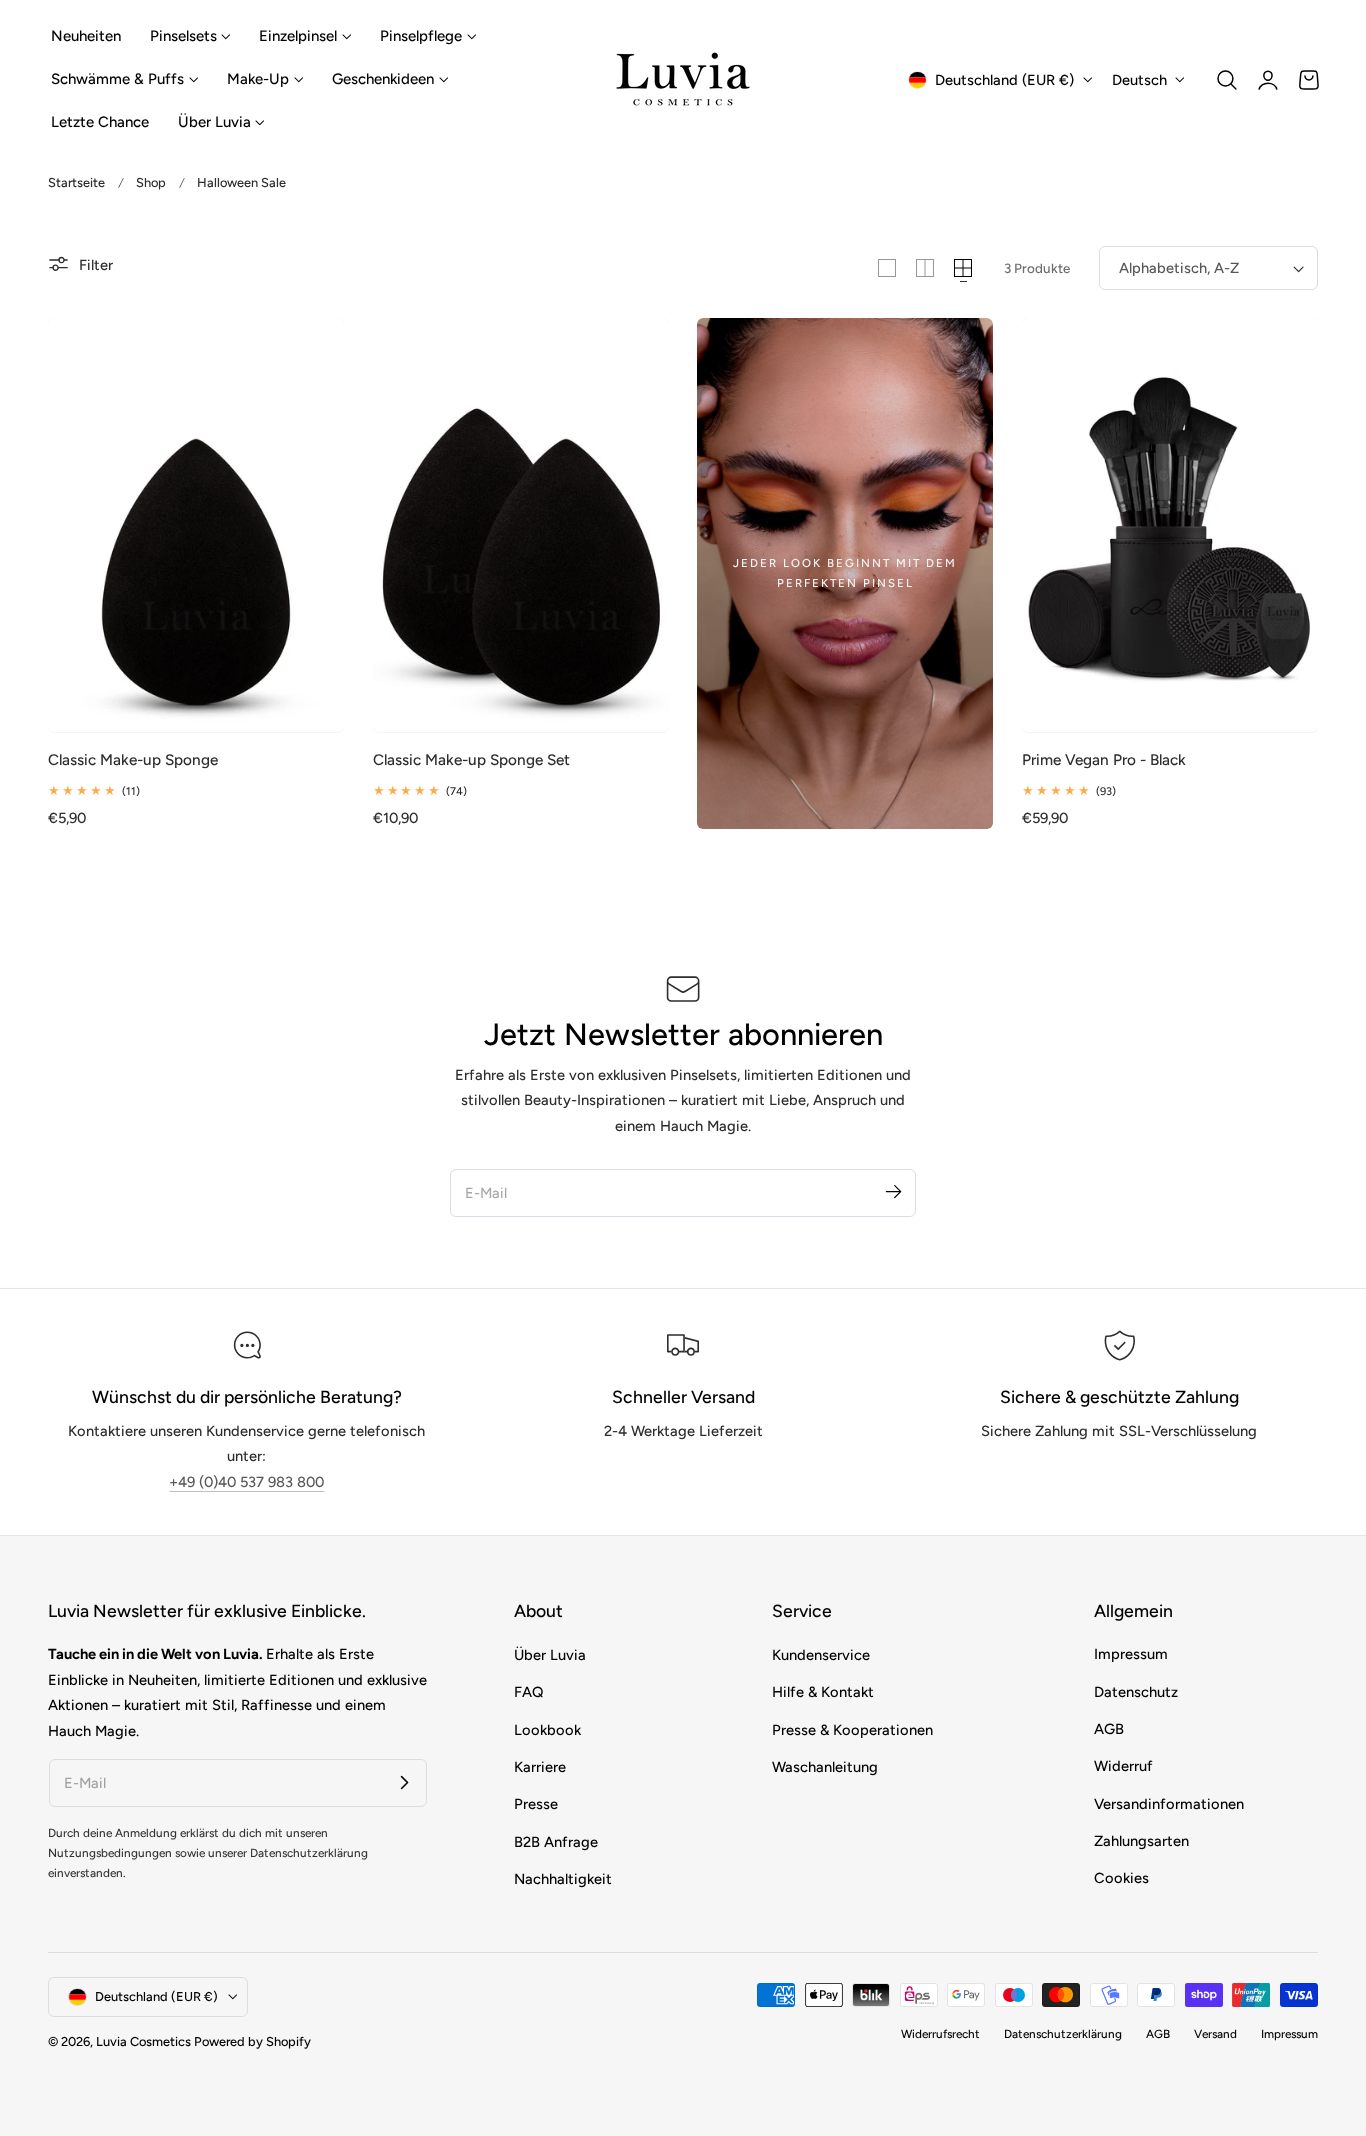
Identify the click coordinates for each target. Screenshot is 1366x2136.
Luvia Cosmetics (143, 2041)
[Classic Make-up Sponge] (196, 525)
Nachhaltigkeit (563, 1879)
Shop (151, 182)
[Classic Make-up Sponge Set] (521, 525)
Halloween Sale (241, 182)
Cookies (1121, 1879)
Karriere (540, 1767)
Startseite (76, 182)
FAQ (528, 1692)
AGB (1109, 1729)
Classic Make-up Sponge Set (471, 759)
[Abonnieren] (893, 1192)
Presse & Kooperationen (852, 1729)
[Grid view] (887, 268)
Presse (536, 1804)
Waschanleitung (825, 1767)
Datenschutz (1136, 1692)
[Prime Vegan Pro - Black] (1170, 525)
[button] (1227, 80)
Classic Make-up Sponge (133, 759)
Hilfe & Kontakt (823, 1692)
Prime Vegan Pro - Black (1104, 759)
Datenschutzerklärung (1063, 2035)
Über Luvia (550, 1655)
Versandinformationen (1169, 1804)
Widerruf (1123, 1767)
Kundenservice (821, 1655)
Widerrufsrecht (940, 2035)
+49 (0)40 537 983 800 (246, 1482)
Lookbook (547, 1729)
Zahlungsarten (1141, 1841)
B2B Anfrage (556, 1841)
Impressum (1131, 1655)
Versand (1215, 2035)
